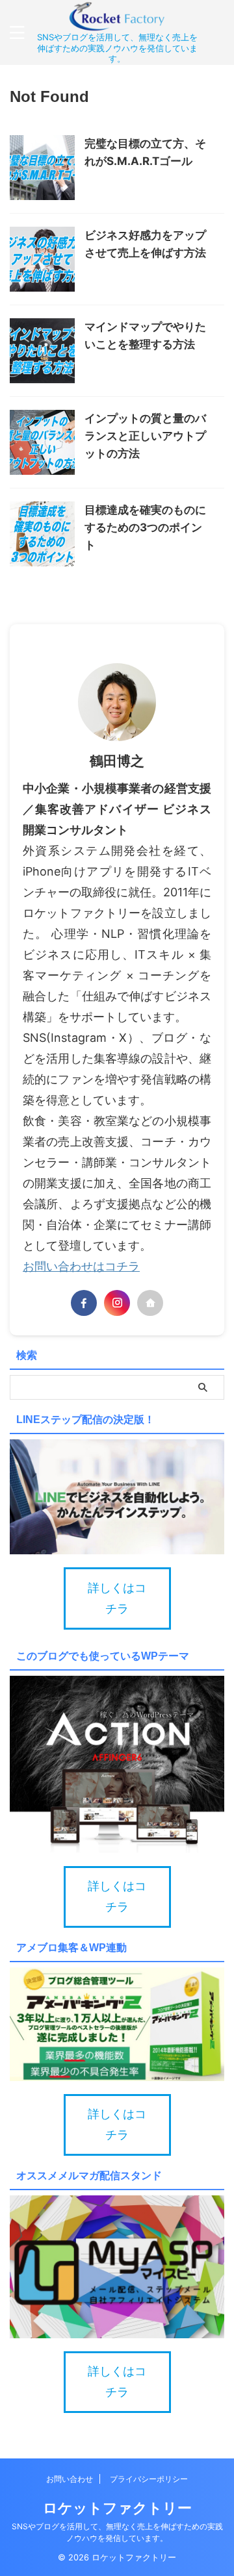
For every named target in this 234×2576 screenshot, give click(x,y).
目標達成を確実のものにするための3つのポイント (145, 527)
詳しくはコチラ (117, 1598)
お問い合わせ (70, 2479)
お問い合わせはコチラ (81, 1266)
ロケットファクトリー (117, 2508)
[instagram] (117, 1303)
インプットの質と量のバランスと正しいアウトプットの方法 (145, 436)
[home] (150, 1303)
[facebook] (84, 1303)
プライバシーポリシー (149, 2479)
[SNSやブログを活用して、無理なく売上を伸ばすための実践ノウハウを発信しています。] (117, 21)
